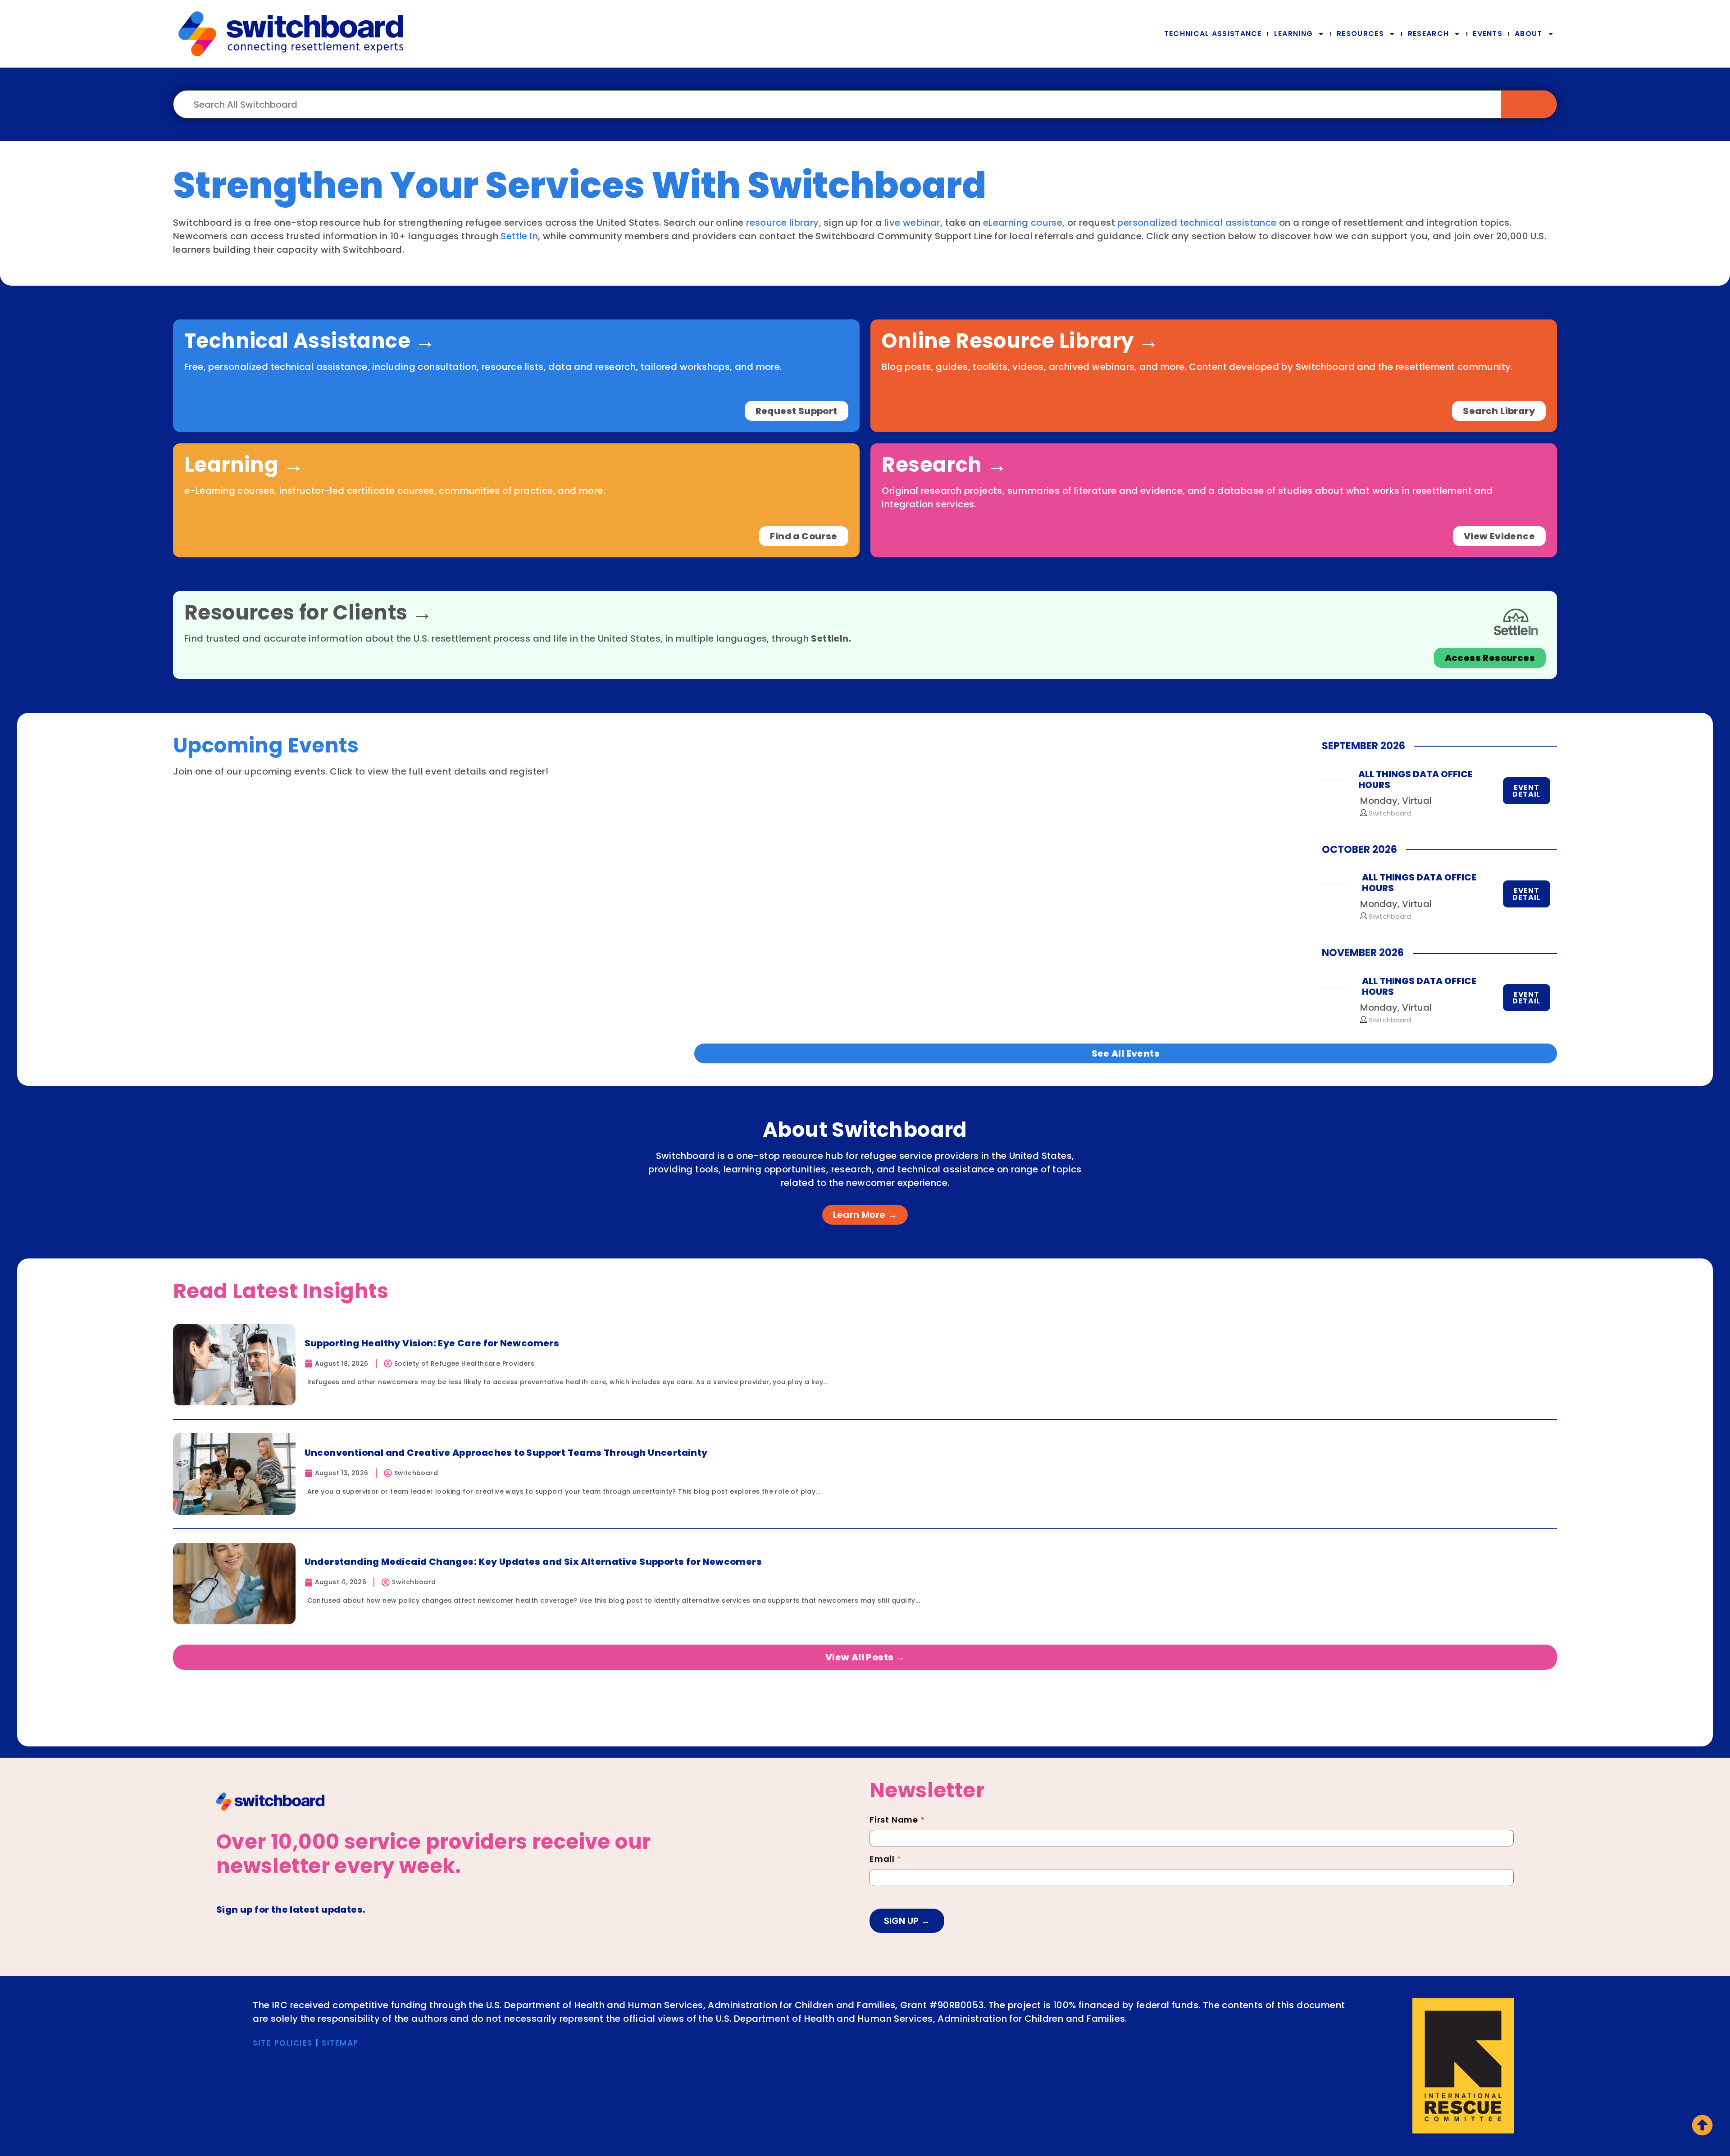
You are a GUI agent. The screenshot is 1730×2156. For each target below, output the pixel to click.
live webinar (912, 223)
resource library (782, 223)
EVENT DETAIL (1526, 791)
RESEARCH (1428, 34)
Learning (1293, 34)
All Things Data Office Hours (1416, 779)
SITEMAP (340, 2043)
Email (885, 1860)
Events (1488, 34)
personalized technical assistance (1197, 223)
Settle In (519, 236)
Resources (1360, 34)
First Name (897, 1821)
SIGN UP (902, 1921)
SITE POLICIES (282, 2043)
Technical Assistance (1213, 34)
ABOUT (1529, 34)
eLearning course (1023, 223)
